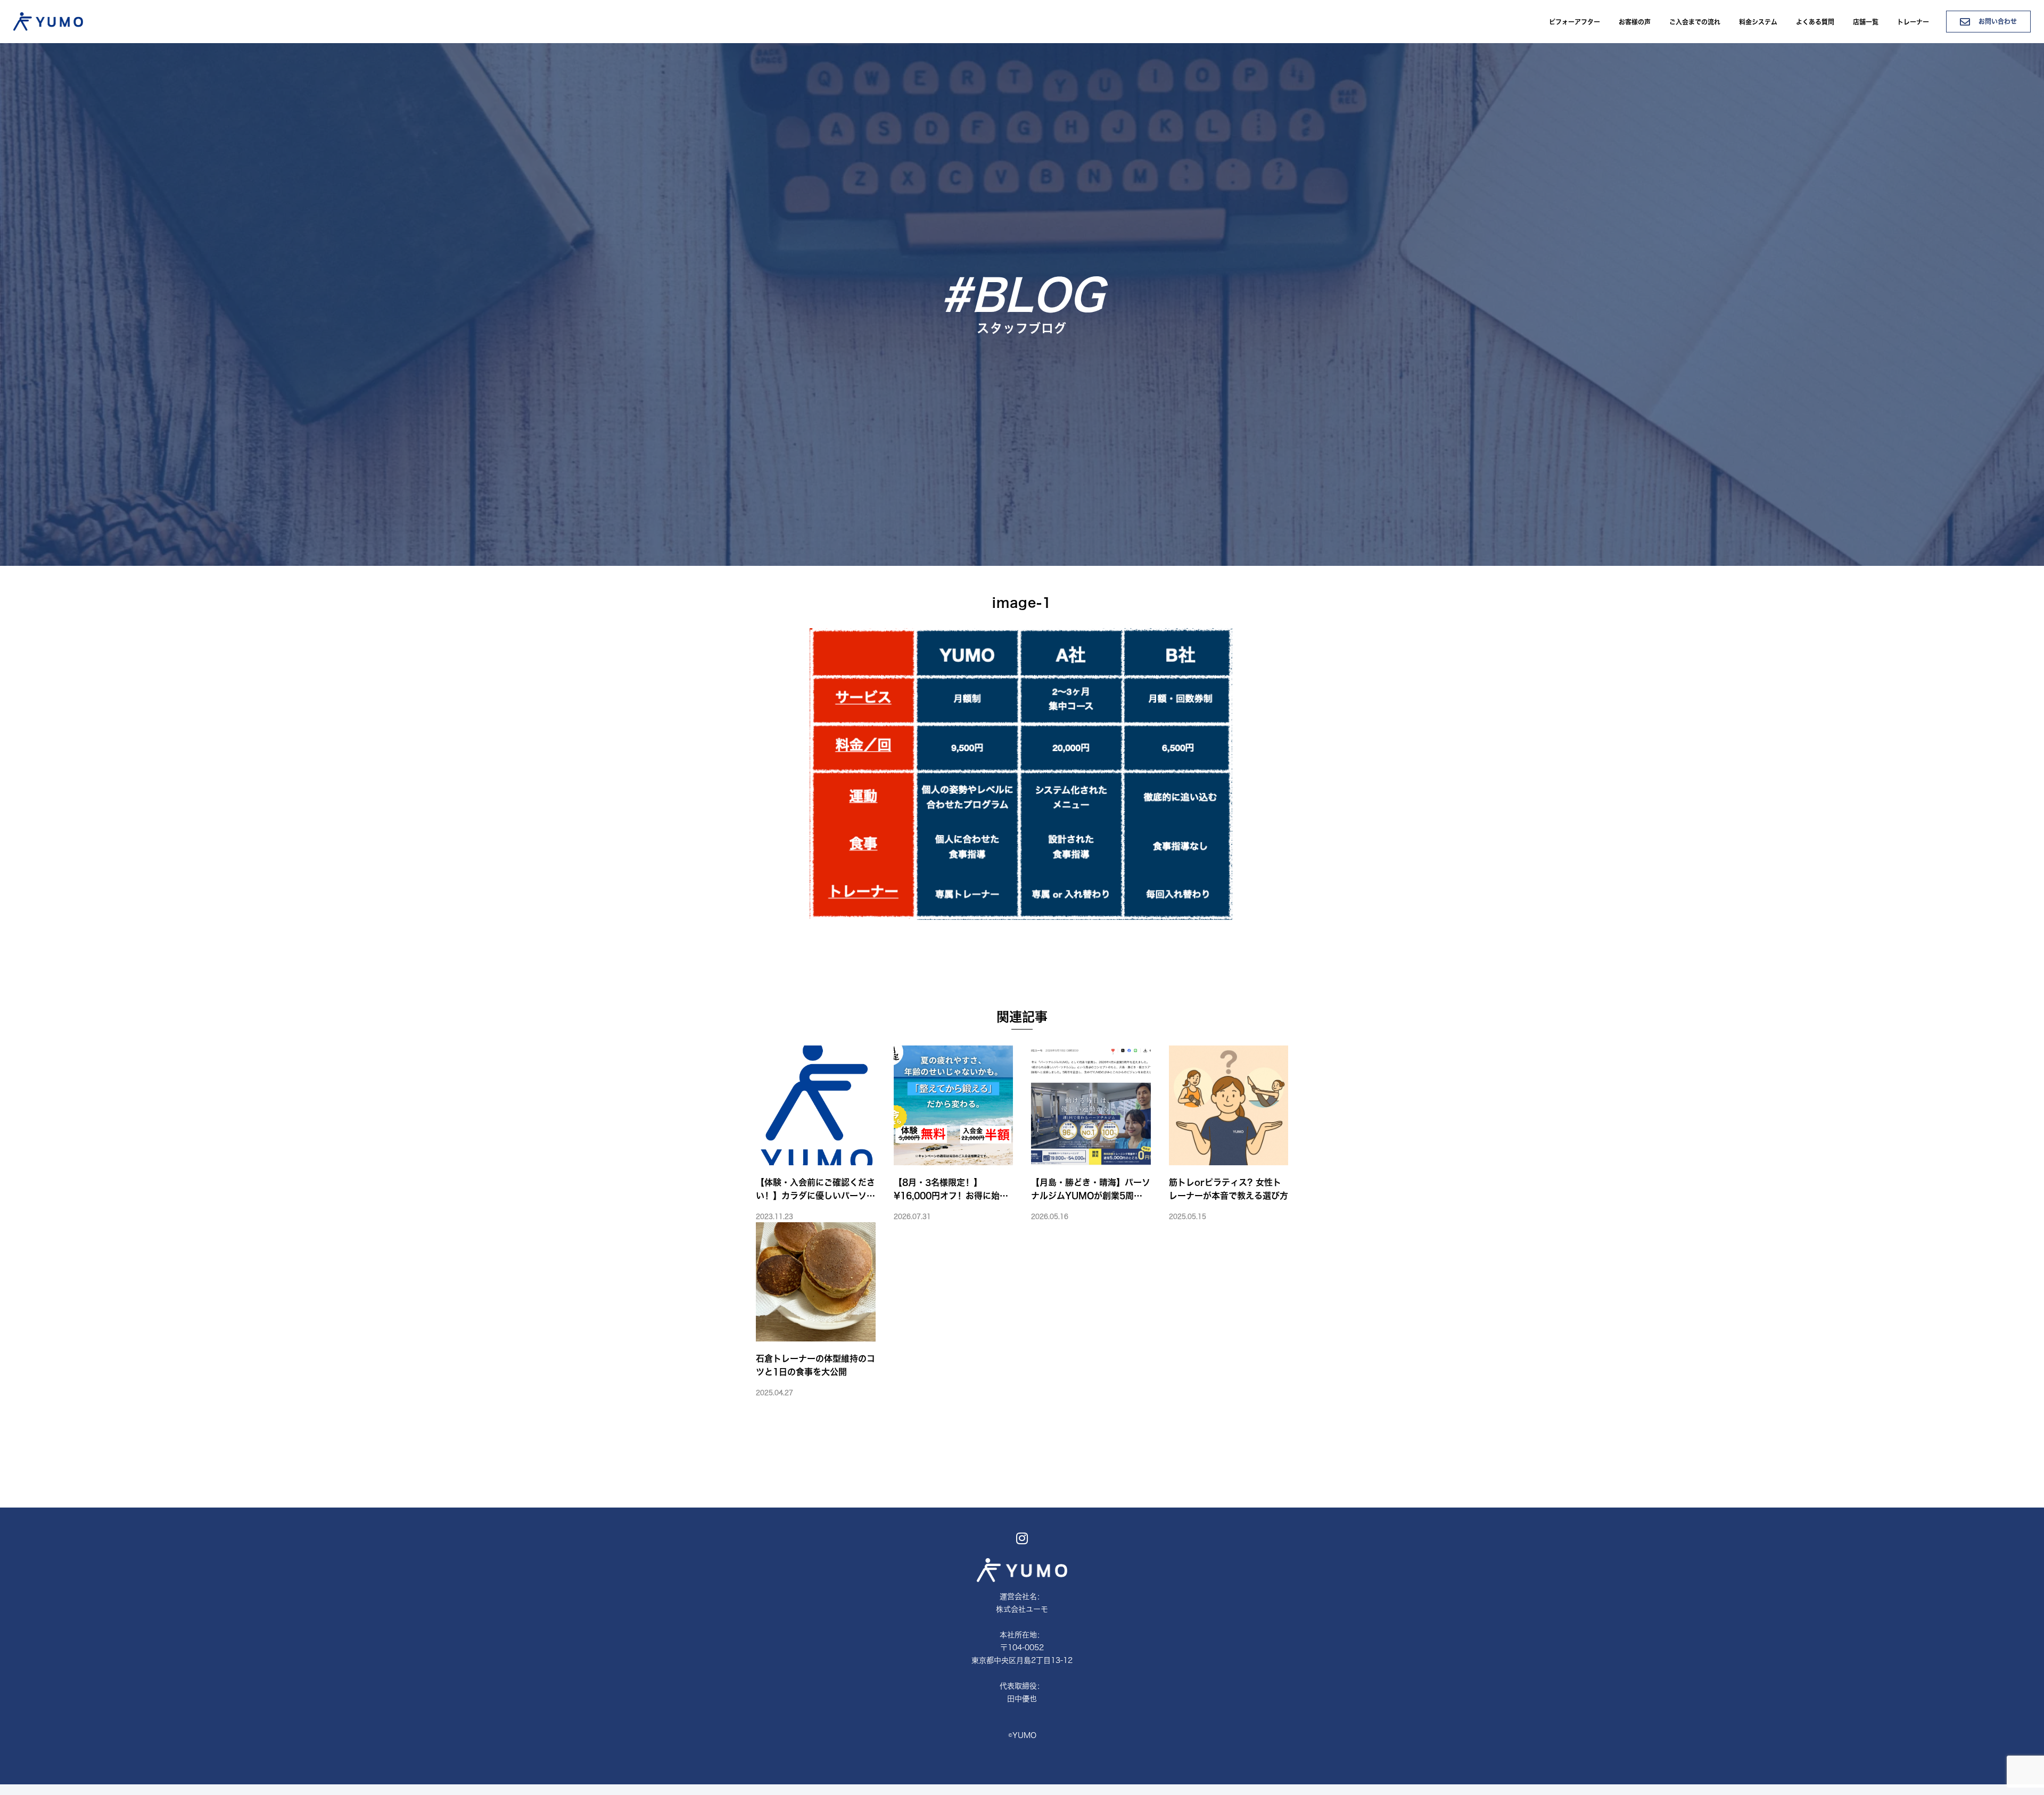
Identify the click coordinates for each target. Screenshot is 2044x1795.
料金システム (1758, 22)
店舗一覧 (1866, 22)
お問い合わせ (1997, 21)
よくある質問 (1815, 22)
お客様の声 (1635, 22)
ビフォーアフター (1575, 22)
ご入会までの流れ (1695, 22)
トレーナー (1913, 22)
